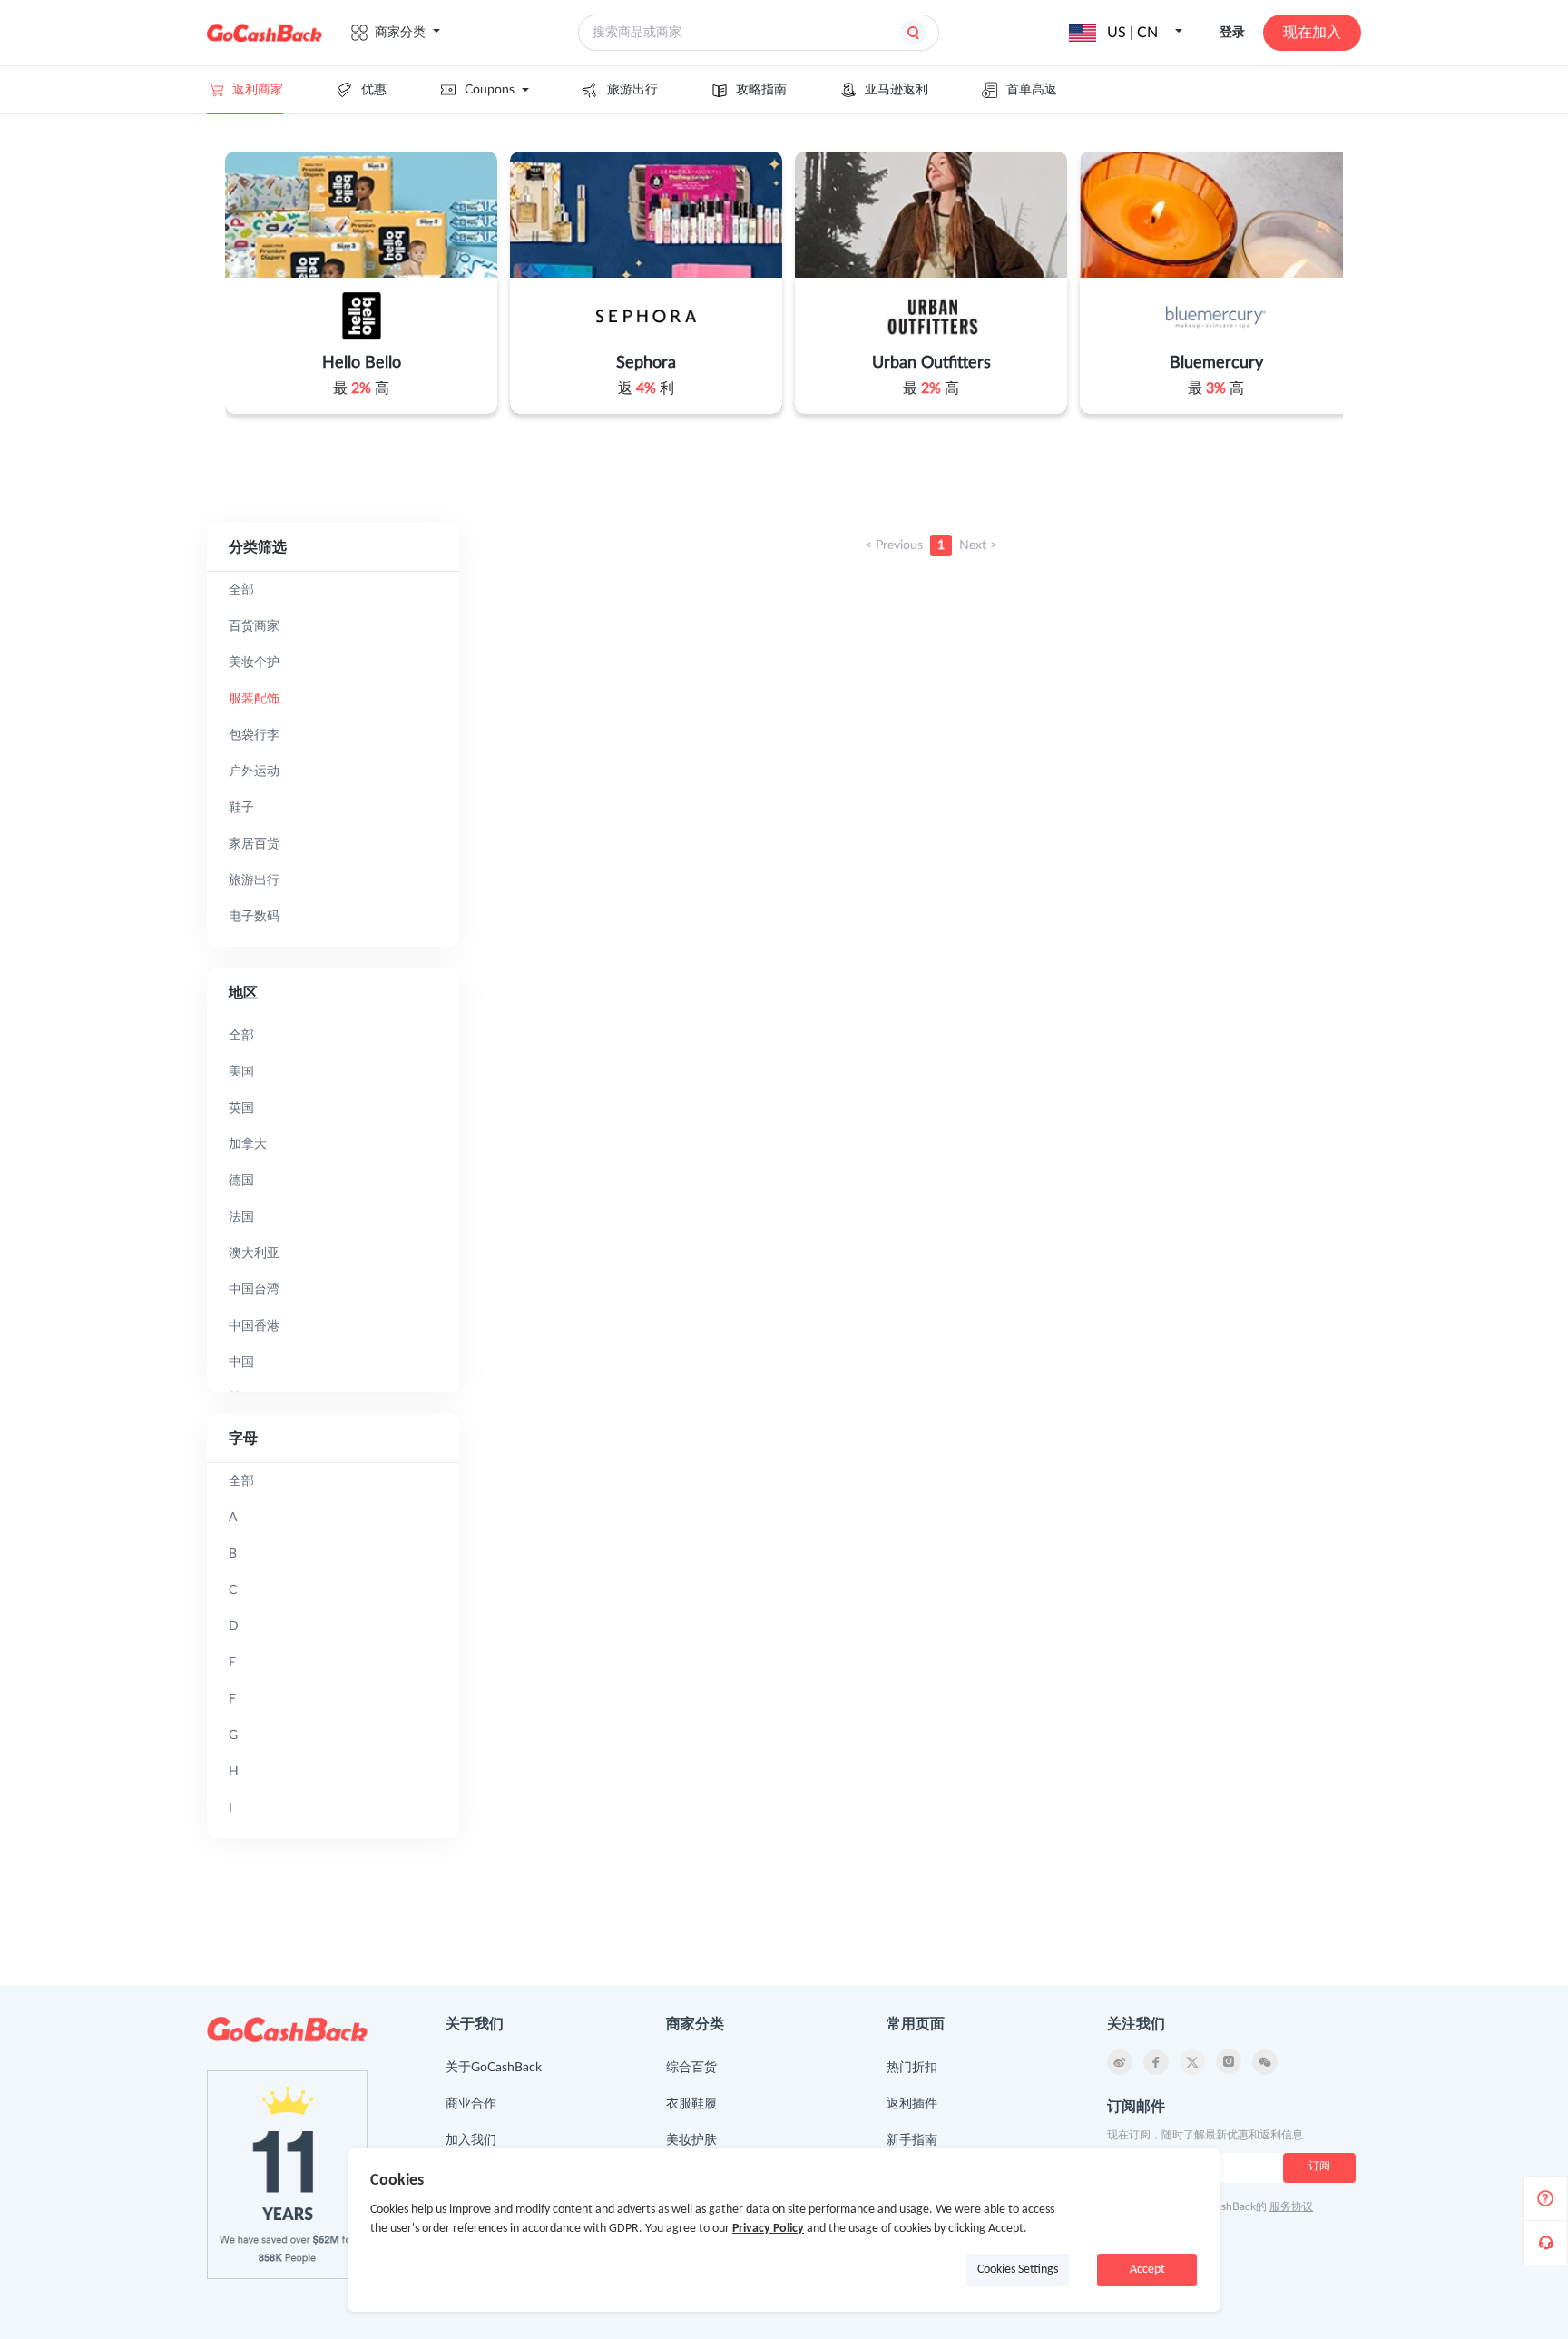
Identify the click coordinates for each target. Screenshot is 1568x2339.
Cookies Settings (1018, 2270)
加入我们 (471, 2140)
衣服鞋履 (691, 2104)
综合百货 (691, 2068)
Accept (1147, 2270)
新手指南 (912, 2140)
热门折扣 (912, 2068)
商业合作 (471, 2104)
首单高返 (1032, 90)
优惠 (374, 90)
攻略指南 (761, 90)
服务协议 (1291, 2206)
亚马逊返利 (897, 90)
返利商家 (258, 90)
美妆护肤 (691, 2140)
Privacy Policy (768, 2229)
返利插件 (912, 2104)
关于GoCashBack (494, 2068)
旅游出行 (632, 90)
